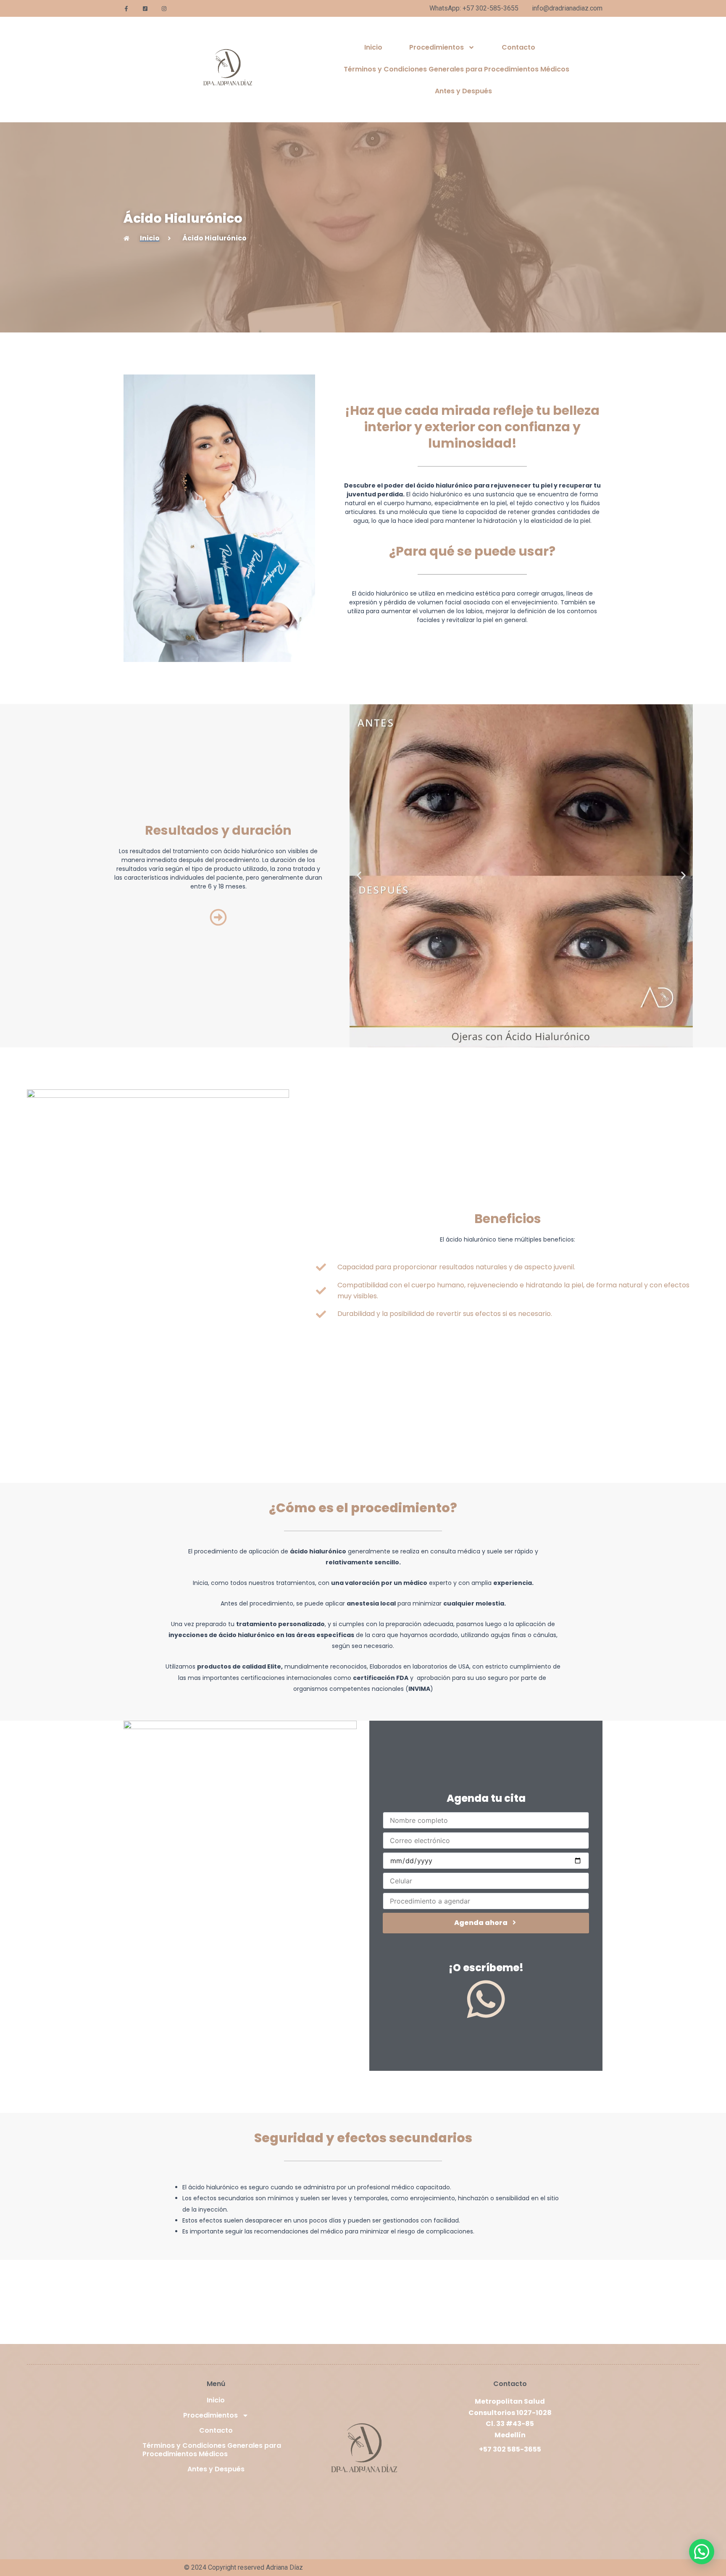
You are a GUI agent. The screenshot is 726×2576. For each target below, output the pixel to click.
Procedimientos (437, 47)
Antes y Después (463, 91)
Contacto (518, 47)
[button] (359, 876)
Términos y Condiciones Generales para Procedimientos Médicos (456, 69)
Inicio (373, 47)
